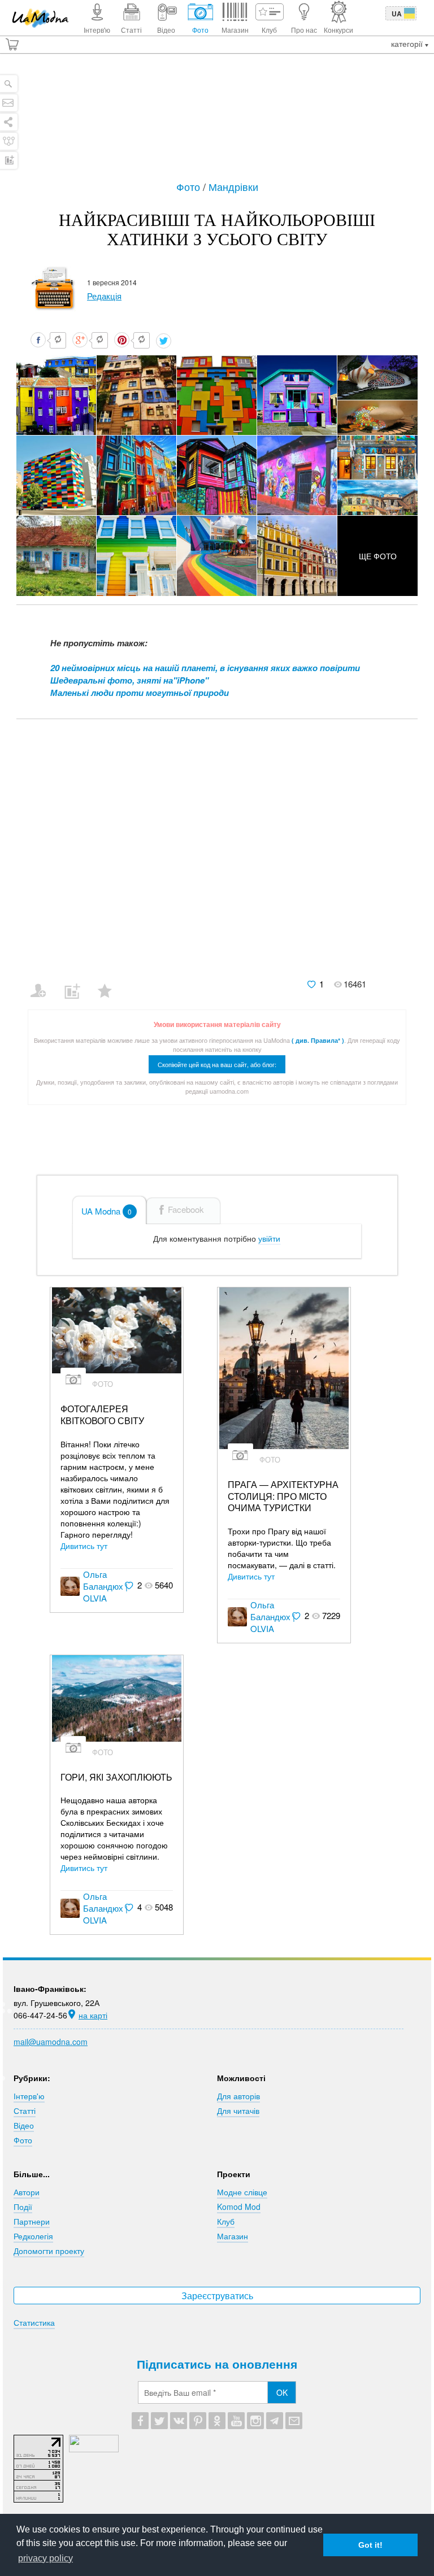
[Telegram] (275, 2421)
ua (397, 14)
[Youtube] (236, 2421)
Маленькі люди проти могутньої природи (140, 693)
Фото (190, 186)
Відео (24, 2125)
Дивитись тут (84, 1546)
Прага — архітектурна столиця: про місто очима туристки (283, 1496)
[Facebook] (140, 2421)
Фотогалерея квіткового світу (102, 1415)
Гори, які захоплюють (116, 1777)
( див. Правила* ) (318, 1040)
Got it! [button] (370, 2545)
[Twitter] (159, 2421)
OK (282, 2392)
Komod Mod (239, 2207)
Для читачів (238, 2111)
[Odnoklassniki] (217, 2421)
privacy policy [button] (45, 2558)
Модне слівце (242, 2192)
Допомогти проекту (49, 2251)
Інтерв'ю (29, 2096)
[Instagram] (255, 2421)
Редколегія (33, 2236)
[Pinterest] (198, 2421)
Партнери (32, 2221)
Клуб (226, 2221)
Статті (25, 2111)
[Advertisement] (220, 123)
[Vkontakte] (179, 2421)
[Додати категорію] (77, 984)
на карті (93, 2015)
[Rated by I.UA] (94, 2449)
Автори (27, 2192)
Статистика (34, 2322)
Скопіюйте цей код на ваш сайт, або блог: (217, 1064)
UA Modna (107, 1211)
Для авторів (238, 2096)
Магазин (233, 2236)
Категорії (408, 43)
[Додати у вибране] (110, 984)
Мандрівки (233, 186)
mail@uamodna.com (51, 2042)
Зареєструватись (217, 2296)
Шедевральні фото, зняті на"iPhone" (129, 680)
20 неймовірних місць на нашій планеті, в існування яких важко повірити (205, 668)
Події (23, 2207)
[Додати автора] (43, 984)
